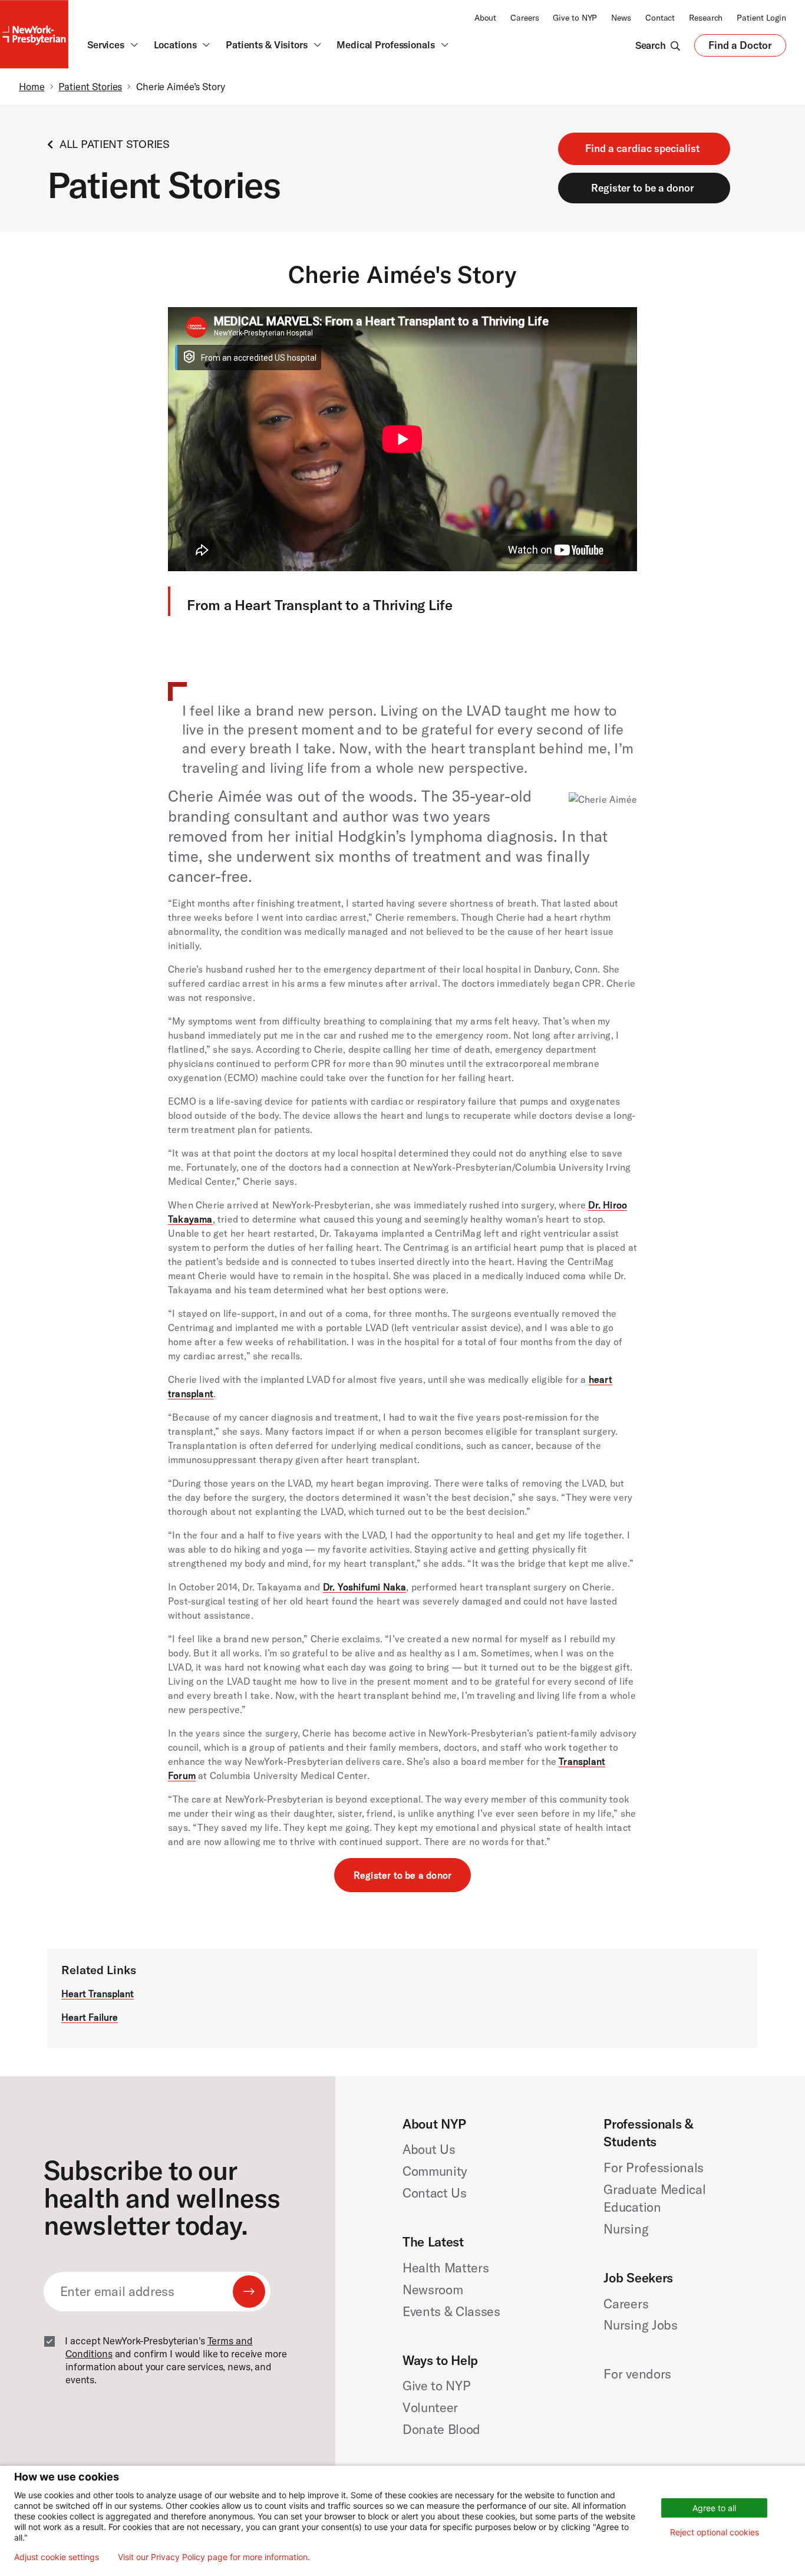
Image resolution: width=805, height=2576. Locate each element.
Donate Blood (441, 2429)
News (621, 18)
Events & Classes (451, 2311)
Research (706, 18)
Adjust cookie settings (57, 2557)
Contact (660, 18)
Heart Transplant (98, 1994)
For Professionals (653, 2167)
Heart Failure (90, 2017)
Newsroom (433, 2290)
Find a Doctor (740, 48)
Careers (524, 18)
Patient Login (761, 18)
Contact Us (435, 2193)
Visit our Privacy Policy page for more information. (214, 2557)
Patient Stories (90, 86)
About (485, 18)
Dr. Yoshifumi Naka (365, 1587)
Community (435, 2171)
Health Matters (446, 2268)
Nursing (626, 2229)
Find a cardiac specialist (642, 148)
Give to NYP (575, 18)
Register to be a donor (643, 188)
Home (32, 86)
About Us (429, 2149)
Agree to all (714, 2508)
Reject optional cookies (715, 2532)
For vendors (637, 2374)
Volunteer (430, 2407)
